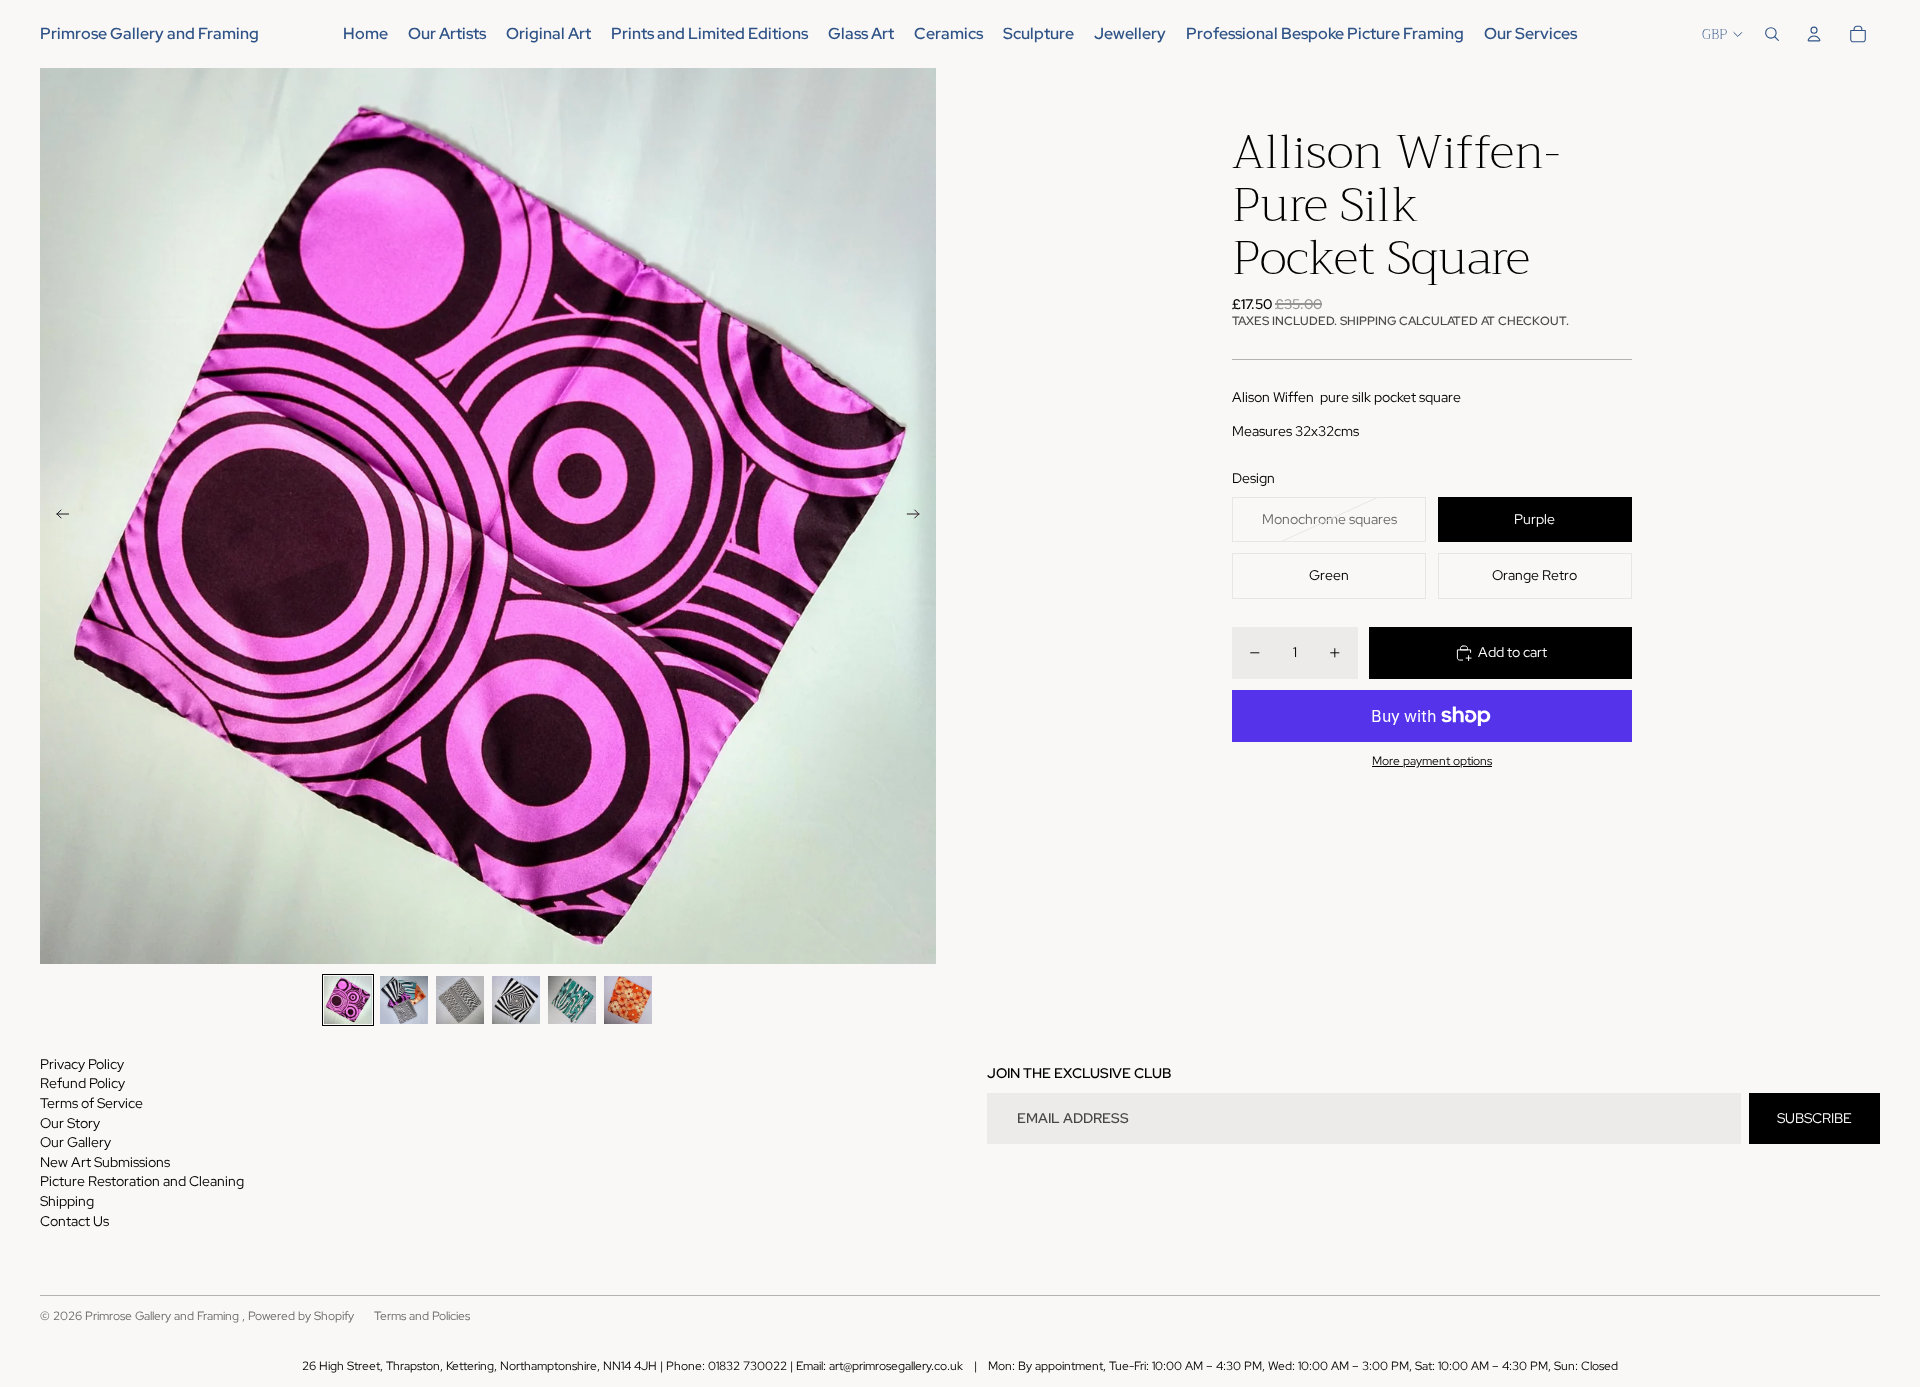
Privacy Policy (82, 1064)
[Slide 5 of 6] (572, 1000)
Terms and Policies (422, 1316)
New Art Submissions (105, 1162)
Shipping (67, 1201)
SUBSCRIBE (1814, 1118)
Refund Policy (82, 1083)
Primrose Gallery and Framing (163, 1316)
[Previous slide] (56, 516)
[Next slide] (919, 516)
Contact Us (74, 1221)
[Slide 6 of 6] (628, 1000)
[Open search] (1772, 34)
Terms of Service (91, 1103)
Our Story (70, 1123)
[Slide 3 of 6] (460, 1000)
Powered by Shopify (301, 1316)
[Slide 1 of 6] (348, 1000)
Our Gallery (75, 1142)
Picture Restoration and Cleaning (142, 1181)
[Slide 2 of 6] (404, 1000)
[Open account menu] (1814, 34)
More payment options (1432, 761)
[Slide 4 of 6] (516, 1000)
